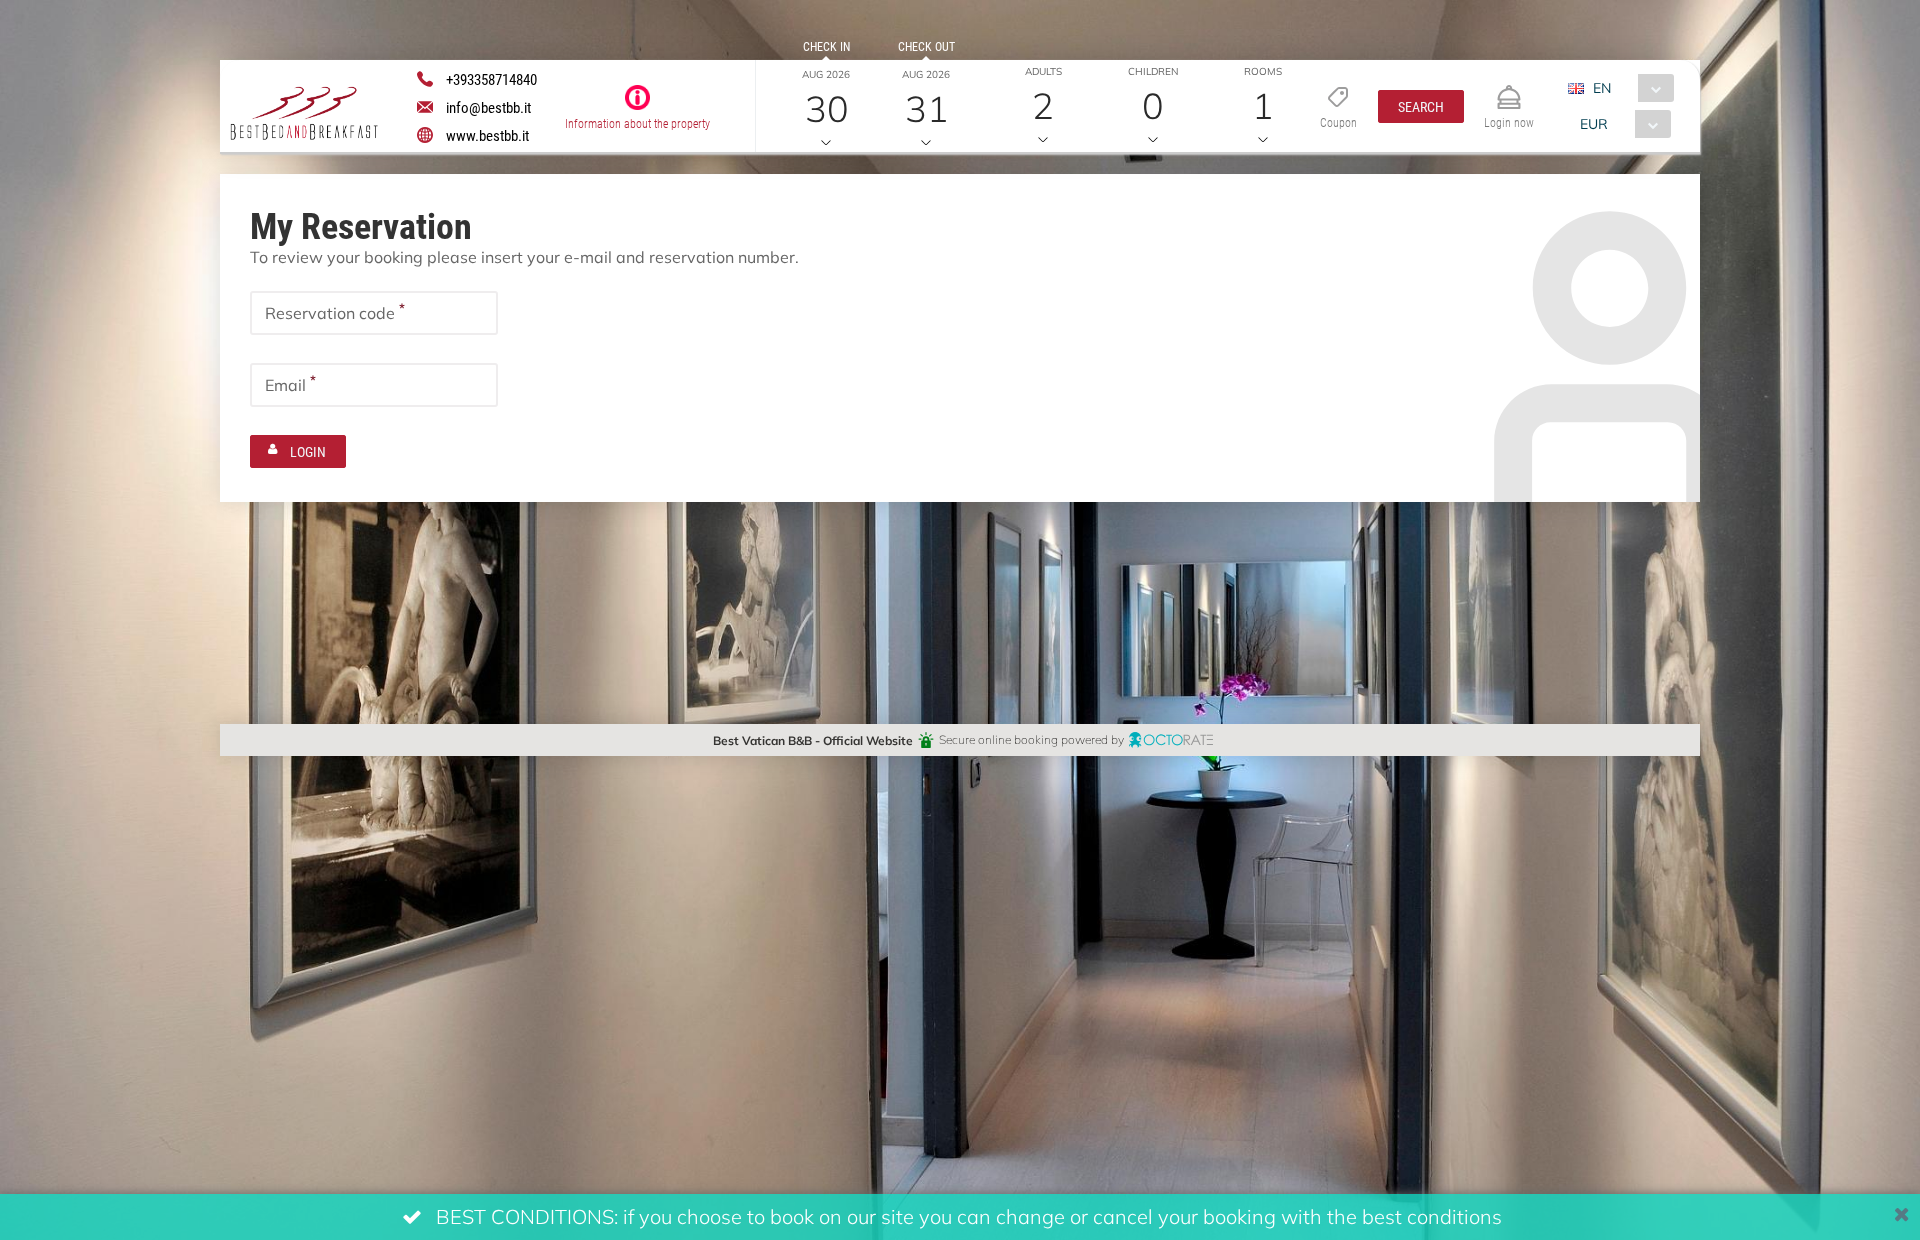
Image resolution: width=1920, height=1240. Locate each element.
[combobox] (1628, 88)
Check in (826, 46)
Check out (926, 46)
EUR (1594, 123)
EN (1602, 87)
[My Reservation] (1509, 88)
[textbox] (374, 313)
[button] (1421, 106)
